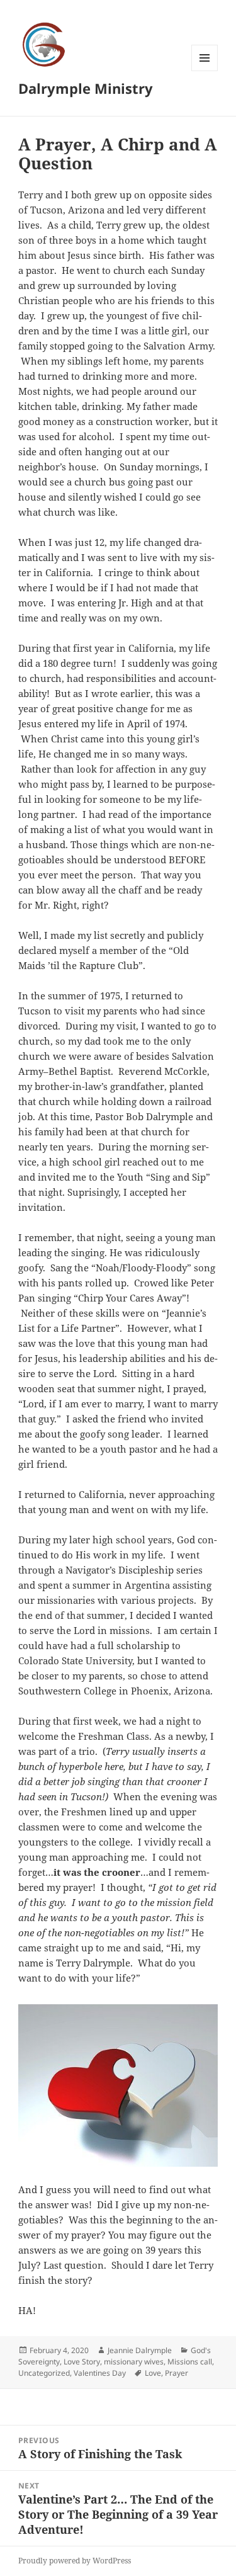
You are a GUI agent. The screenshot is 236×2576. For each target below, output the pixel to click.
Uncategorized (44, 2373)
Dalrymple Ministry (86, 88)
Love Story (82, 2362)
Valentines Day (100, 2373)
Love (153, 2373)
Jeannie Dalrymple (140, 2350)
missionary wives (134, 2362)
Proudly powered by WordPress (75, 2561)
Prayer (177, 2373)
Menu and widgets (205, 71)
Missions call (190, 2362)
